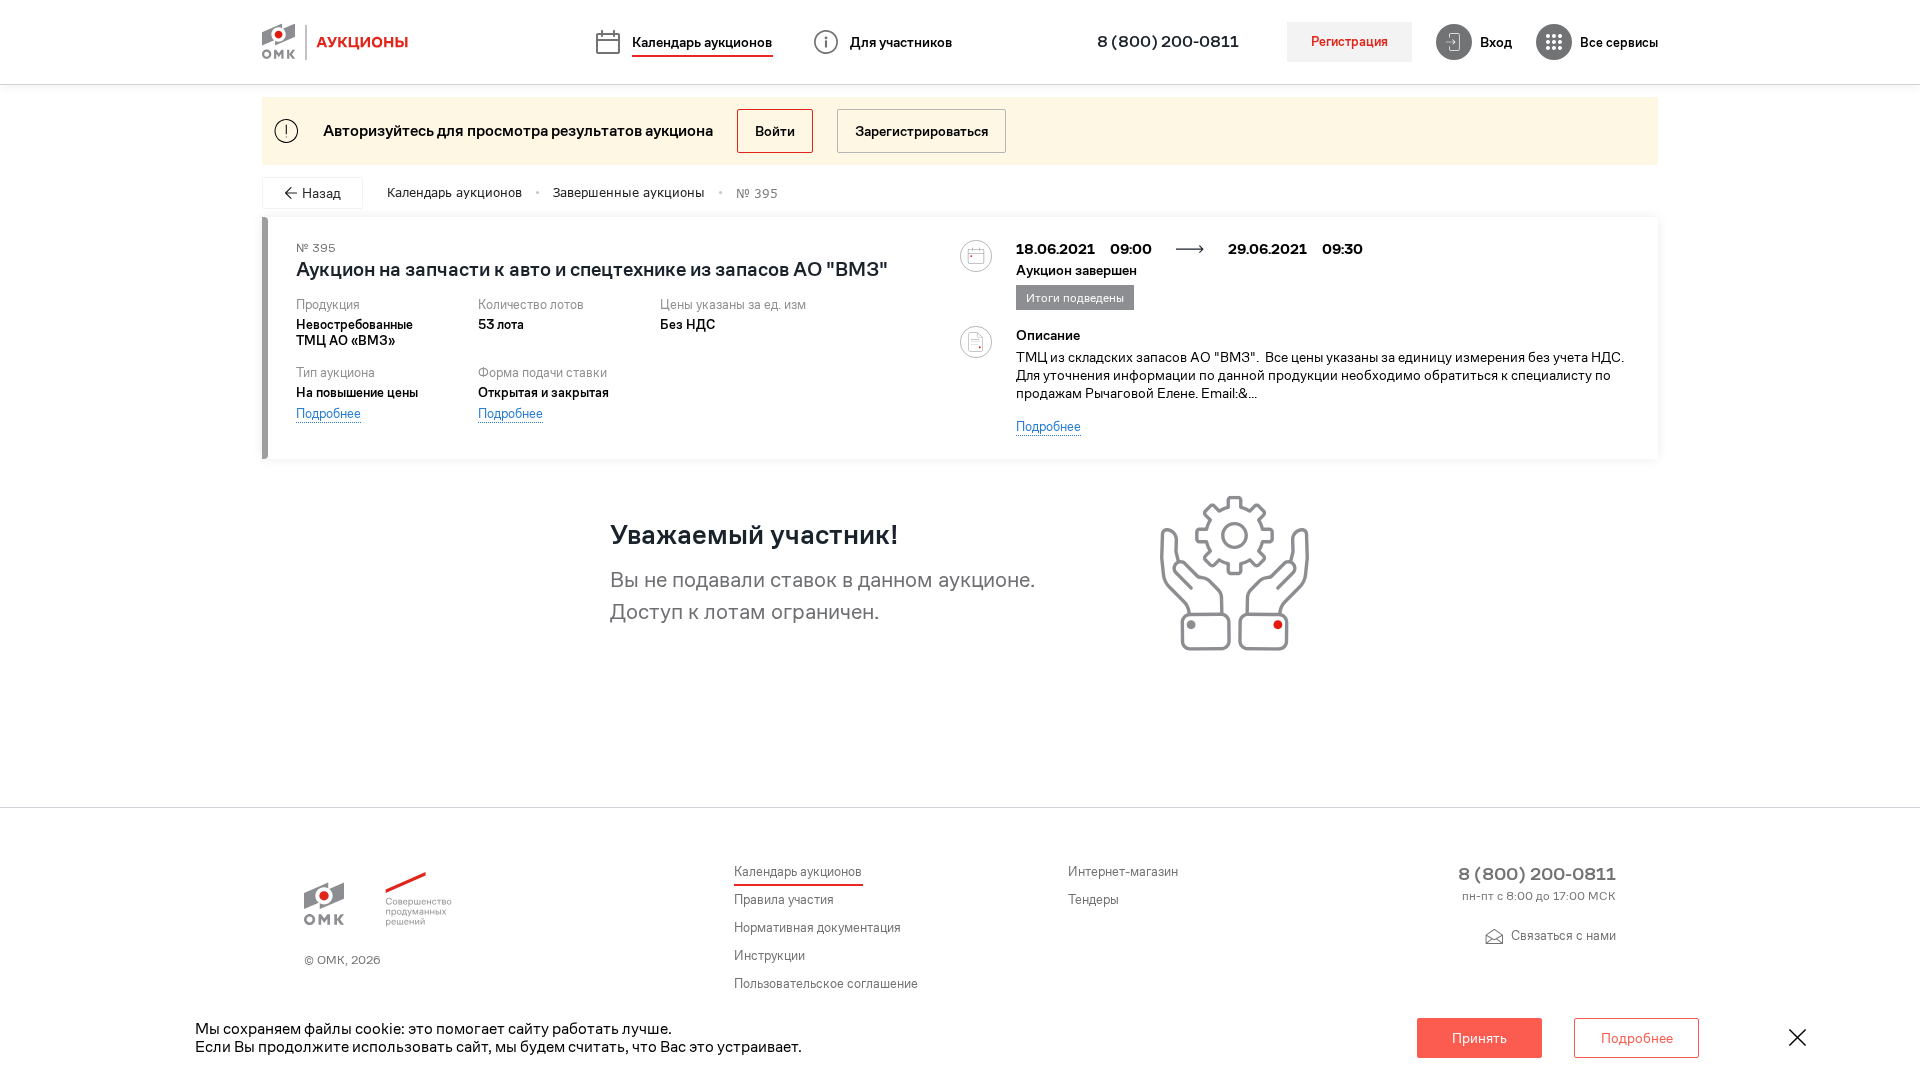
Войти (775, 131)
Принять (1479, 1038)
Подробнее (328, 413)
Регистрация (1349, 41)
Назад (321, 193)
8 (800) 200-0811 (1168, 42)
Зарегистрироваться (921, 131)
